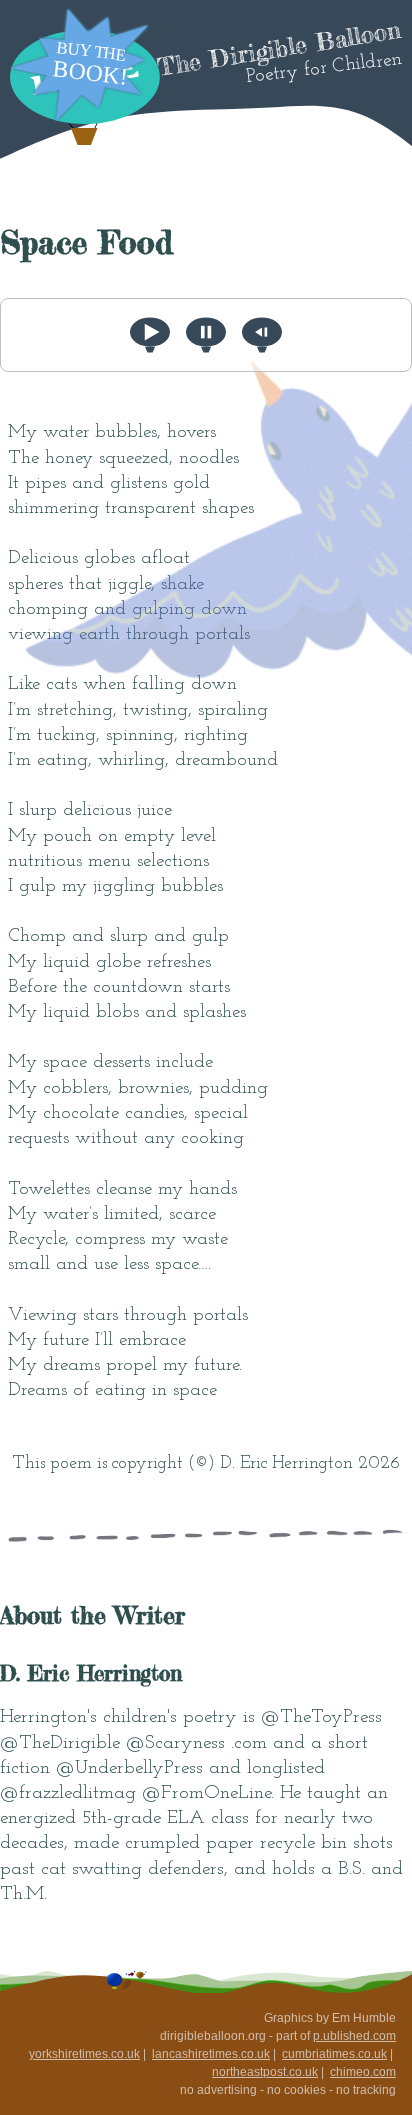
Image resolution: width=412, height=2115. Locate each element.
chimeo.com (363, 2072)
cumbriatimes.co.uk (334, 2054)
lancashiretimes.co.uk (211, 2054)
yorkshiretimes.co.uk (84, 2054)
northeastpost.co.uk (265, 2072)
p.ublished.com (354, 2036)
